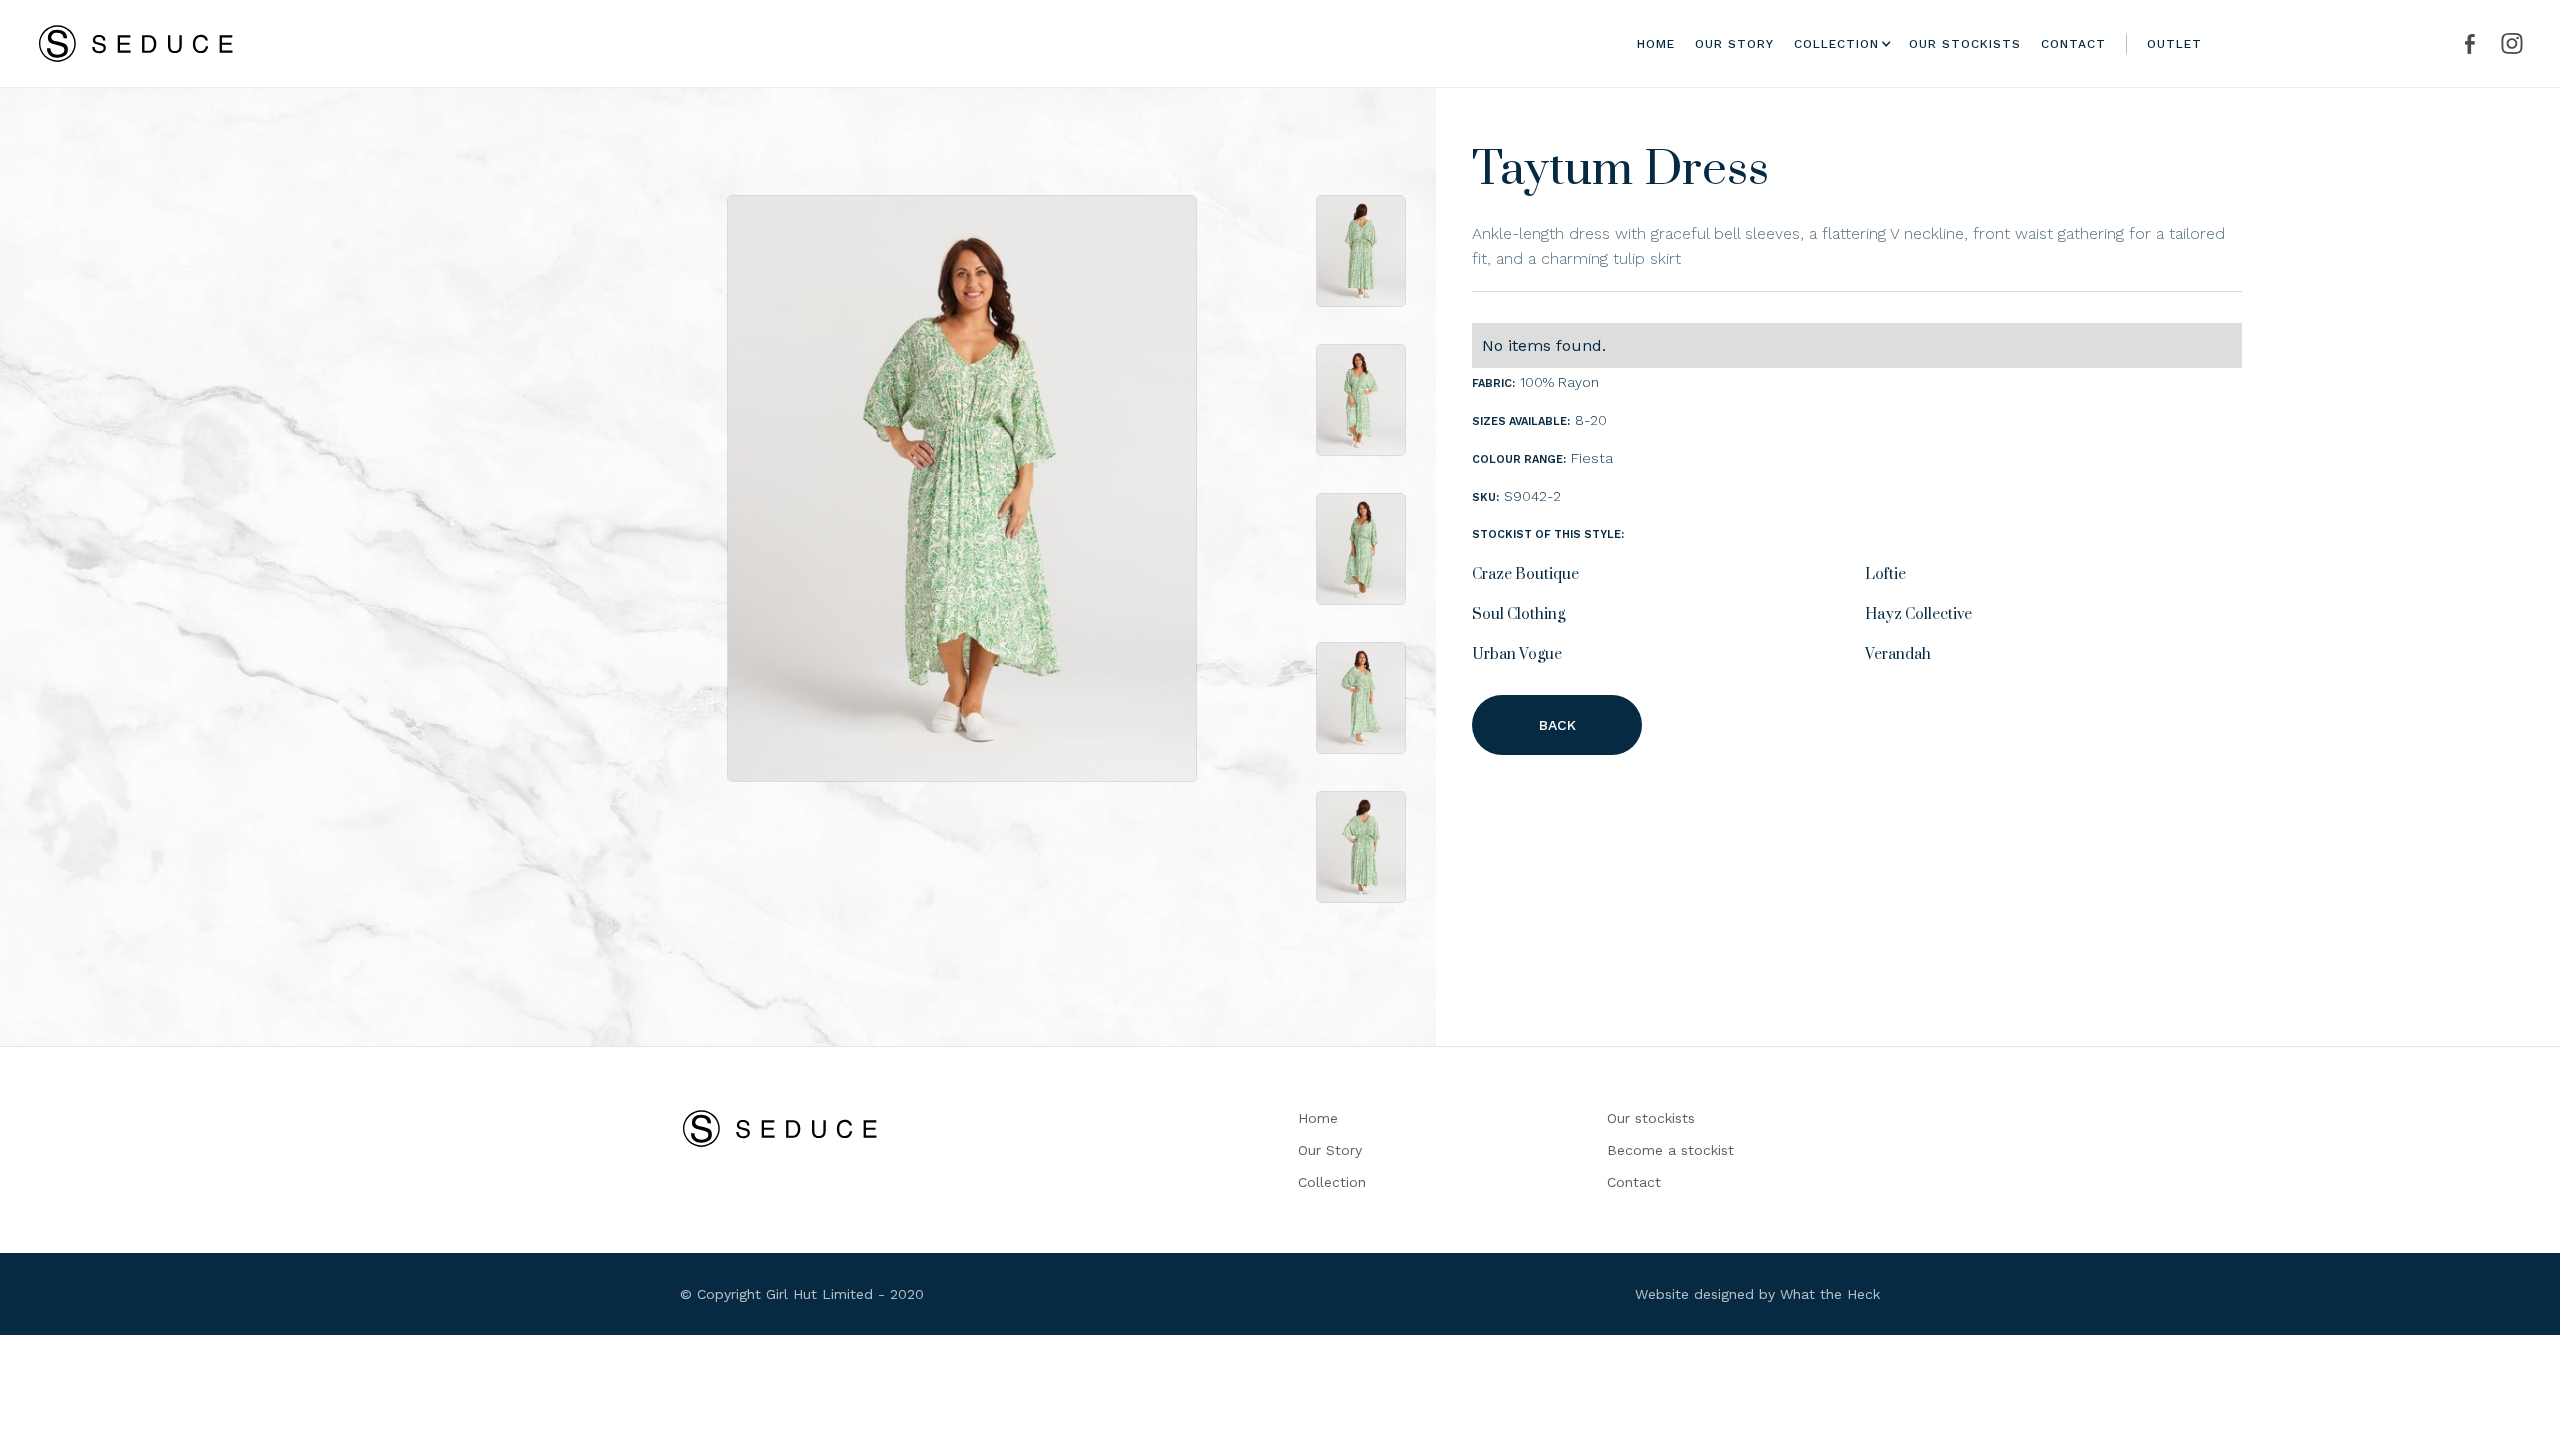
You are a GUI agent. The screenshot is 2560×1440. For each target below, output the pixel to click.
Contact (2073, 44)
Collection (1332, 1182)
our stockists (1965, 44)
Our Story (1330, 1150)
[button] (1836, 44)
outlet (2174, 44)
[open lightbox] (962, 488)
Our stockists (1651, 1118)
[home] (136, 43)
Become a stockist (1670, 1150)
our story (1734, 44)
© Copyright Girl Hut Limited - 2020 (802, 1294)
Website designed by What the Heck (1757, 1294)
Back (1557, 725)
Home (1656, 44)
